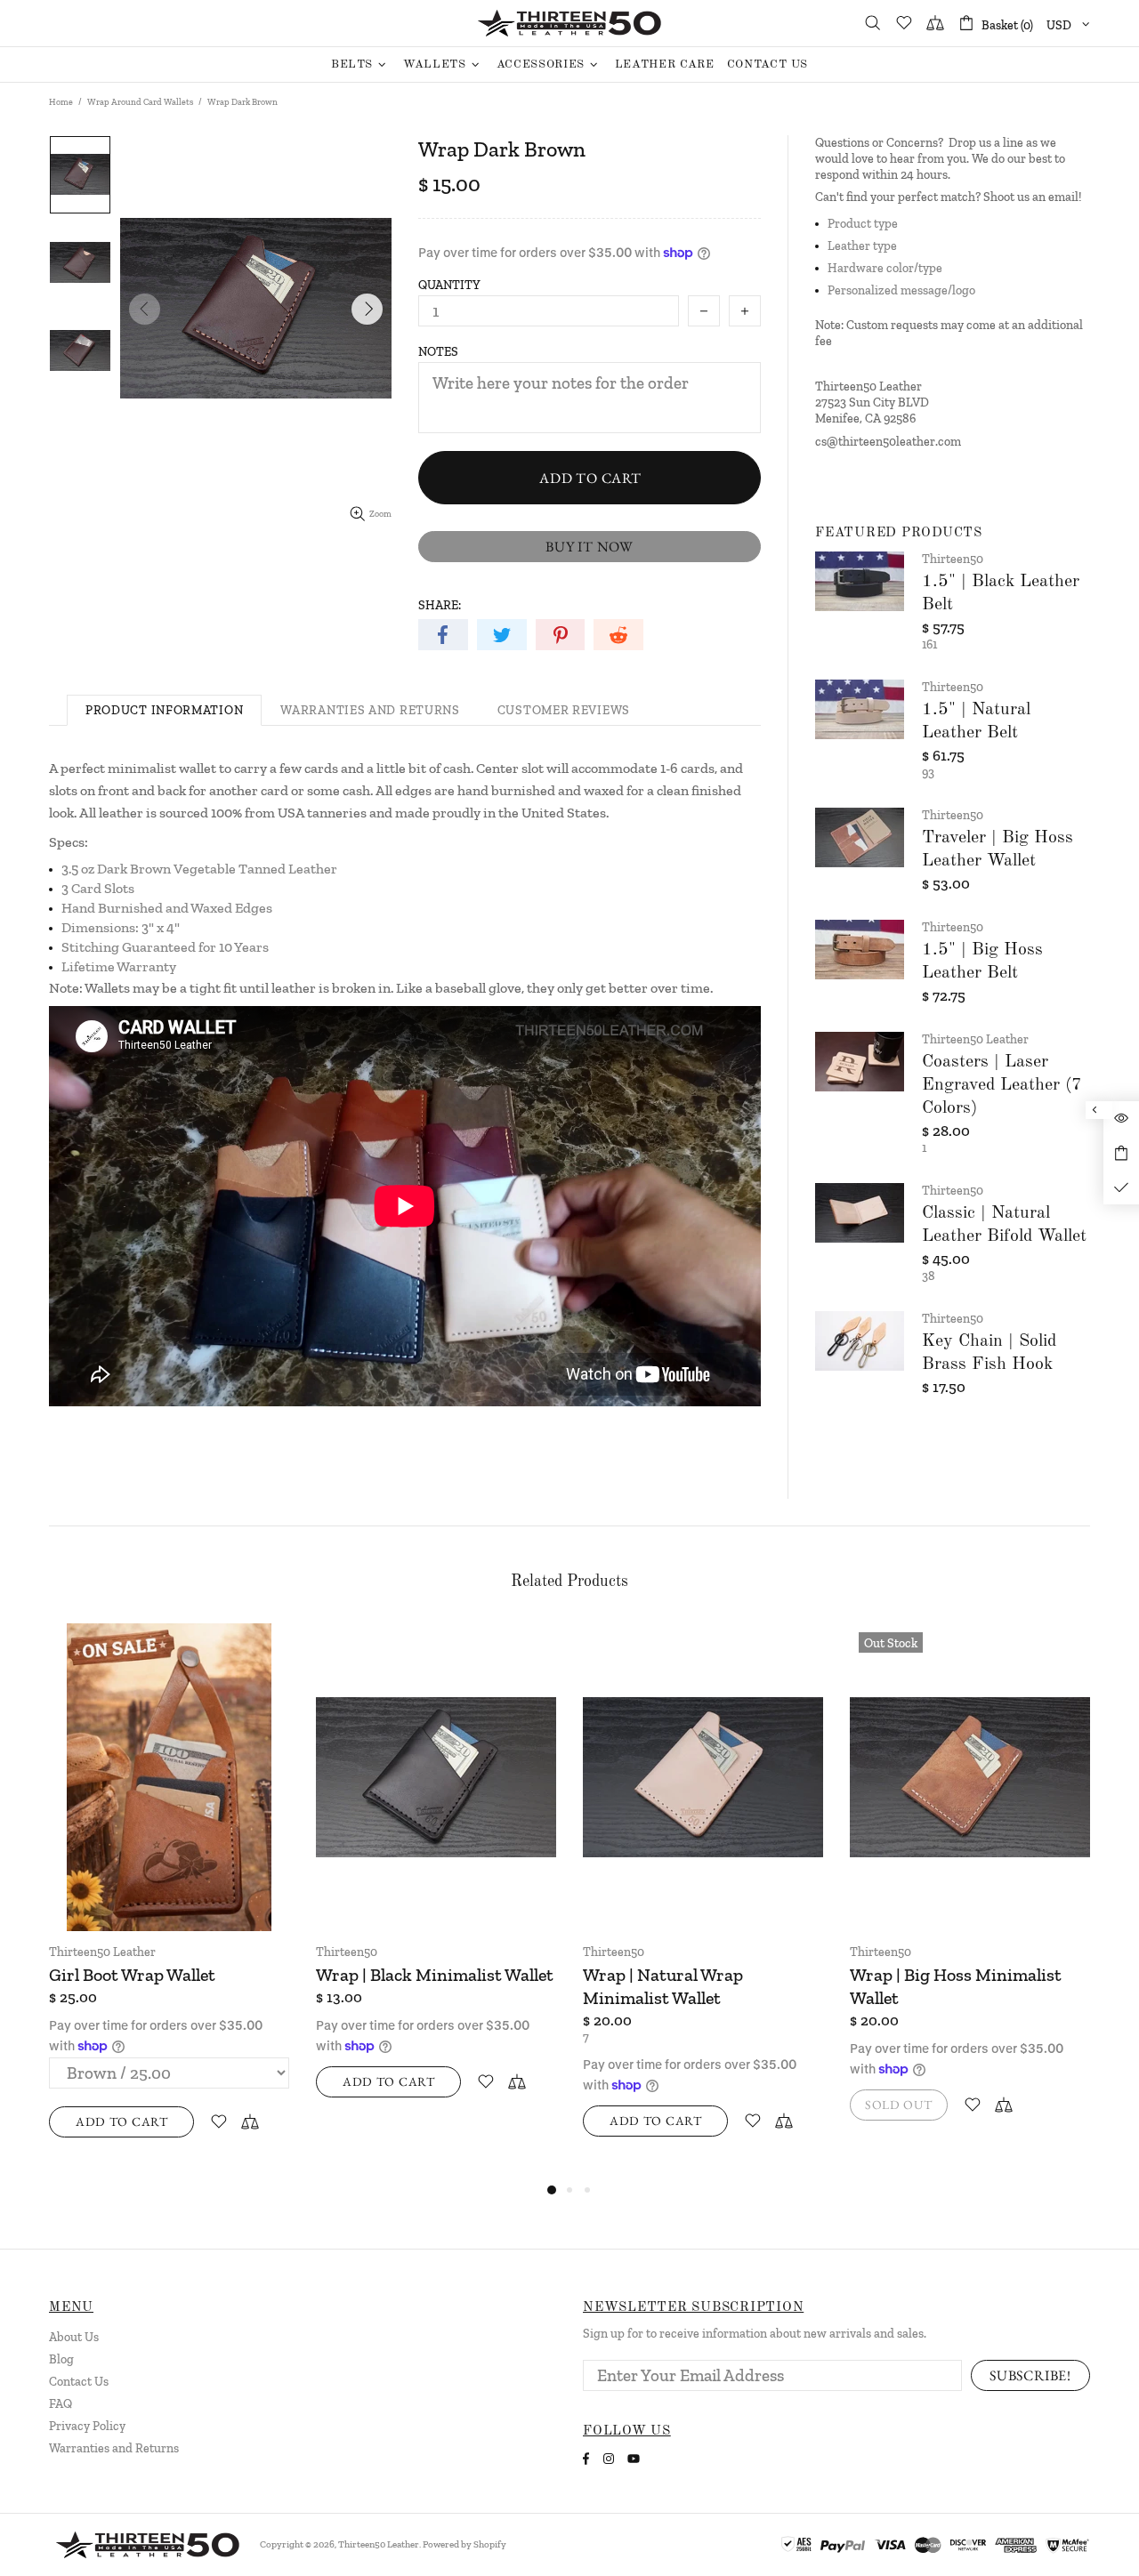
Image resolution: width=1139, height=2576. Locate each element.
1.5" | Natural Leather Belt (976, 721)
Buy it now (590, 547)
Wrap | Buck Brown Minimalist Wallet (969, 1986)
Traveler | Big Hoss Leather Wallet (998, 849)
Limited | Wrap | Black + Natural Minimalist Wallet (684, 1986)
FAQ (61, 2404)
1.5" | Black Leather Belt (1001, 593)
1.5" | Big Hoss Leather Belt (982, 962)
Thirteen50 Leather (569, 23)
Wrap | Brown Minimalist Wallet (414, 1986)
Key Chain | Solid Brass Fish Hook (989, 1353)
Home (61, 102)
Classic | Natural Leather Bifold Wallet (1004, 1225)
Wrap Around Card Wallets (140, 102)
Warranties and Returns (114, 2448)
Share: (440, 605)
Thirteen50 (953, 559)
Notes (438, 352)
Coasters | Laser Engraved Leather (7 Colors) (1002, 1085)
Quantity (449, 285)
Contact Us (79, 2382)
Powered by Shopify (464, 2544)
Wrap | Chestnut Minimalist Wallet (157, 1986)
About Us (74, 2337)
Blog (61, 2359)
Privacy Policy (87, 2426)
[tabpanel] (169, 1893)
